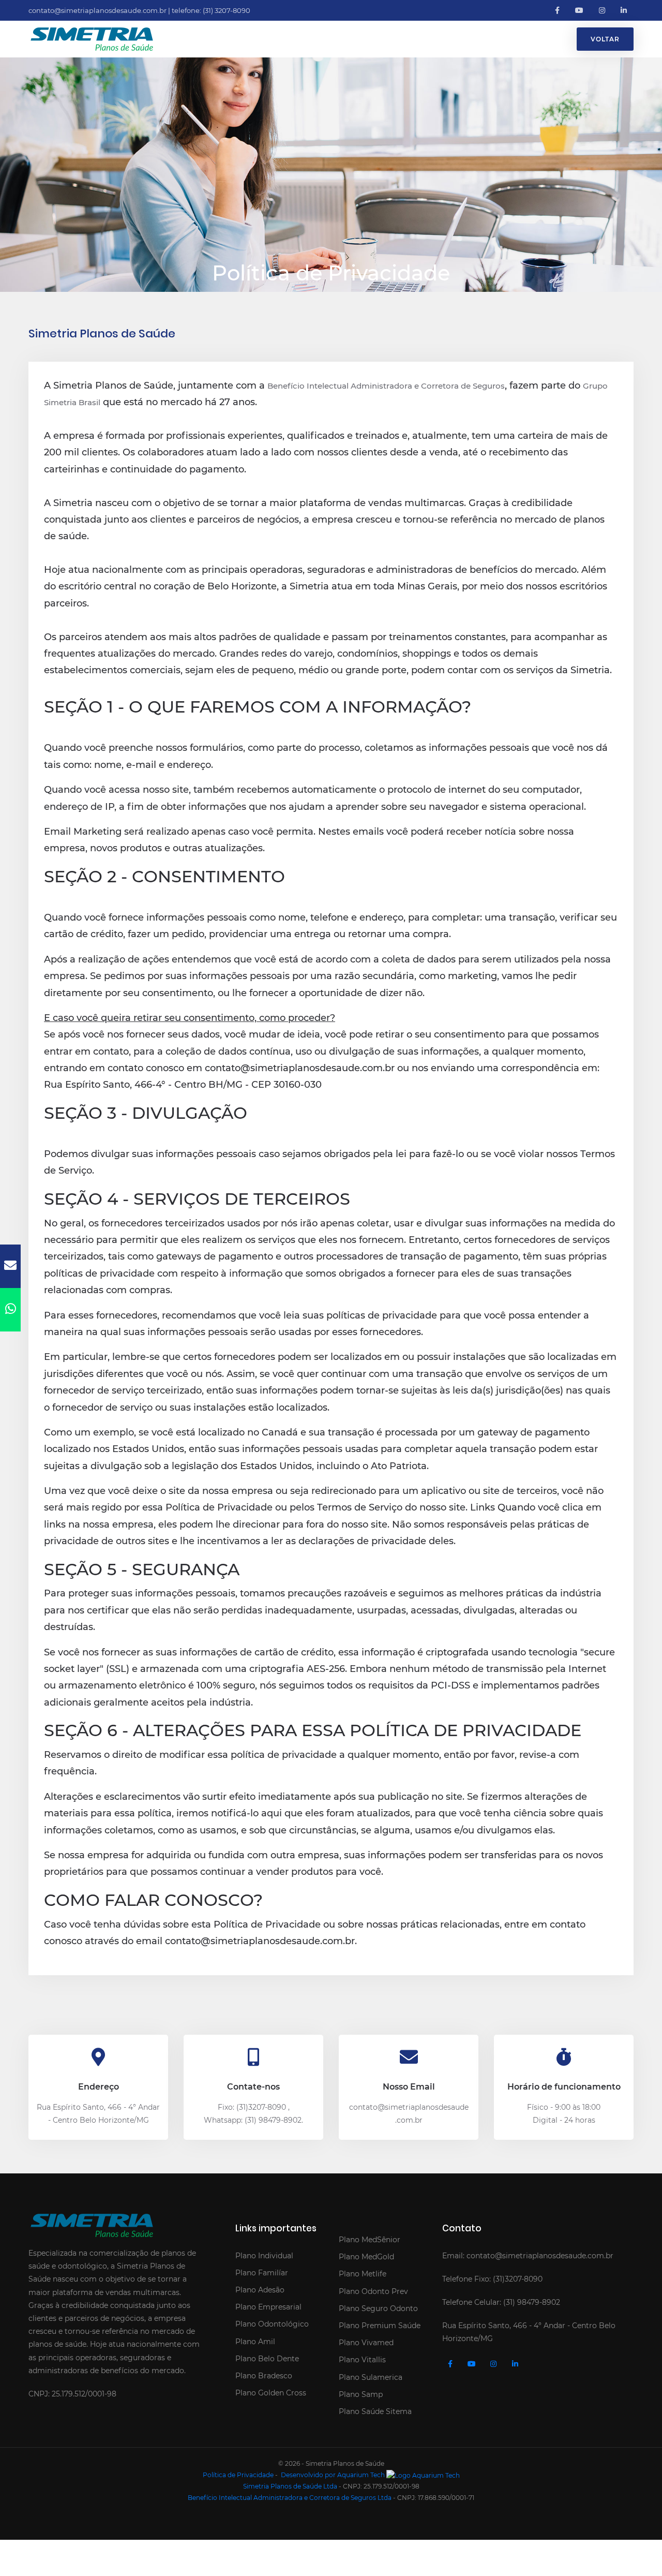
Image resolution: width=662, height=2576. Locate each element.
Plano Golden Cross (271, 2393)
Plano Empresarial (268, 2307)
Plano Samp (361, 2394)
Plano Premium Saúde (380, 2326)
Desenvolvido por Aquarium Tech (333, 2475)
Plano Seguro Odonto (378, 2308)
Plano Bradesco (264, 2376)
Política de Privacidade (238, 2475)
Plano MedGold (366, 2257)
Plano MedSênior (370, 2240)
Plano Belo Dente (267, 2359)
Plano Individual (264, 2256)
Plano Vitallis (362, 2360)
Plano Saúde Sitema (375, 2411)
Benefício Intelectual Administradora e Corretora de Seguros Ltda (290, 2498)
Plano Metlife (363, 2274)
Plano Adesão (260, 2290)
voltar (605, 39)
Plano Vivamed (366, 2343)
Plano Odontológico (272, 2324)
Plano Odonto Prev (373, 2291)
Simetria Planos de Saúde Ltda (290, 2486)
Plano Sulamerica (371, 2377)
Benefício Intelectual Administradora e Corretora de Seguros (386, 386)
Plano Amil (255, 2342)
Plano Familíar (262, 2273)
